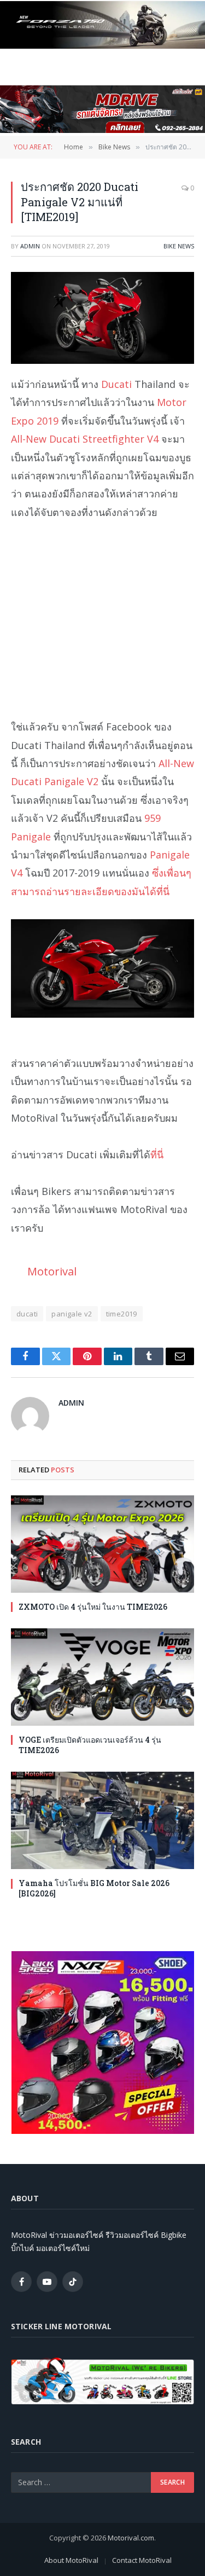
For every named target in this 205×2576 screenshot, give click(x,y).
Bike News (179, 246)
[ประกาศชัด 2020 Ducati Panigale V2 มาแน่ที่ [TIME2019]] (102, 318)
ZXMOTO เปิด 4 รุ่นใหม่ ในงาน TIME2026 (93, 1607)
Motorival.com (131, 2538)
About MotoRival (71, 2560)
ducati (27, 1314)
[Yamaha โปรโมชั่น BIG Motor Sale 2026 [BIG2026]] (102, 1820)
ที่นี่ (157, 1154)
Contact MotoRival (142, 2560)
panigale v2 (72, 1314)
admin (30, 246)
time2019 (122, 1314)
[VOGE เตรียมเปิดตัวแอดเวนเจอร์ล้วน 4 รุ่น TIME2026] (102, 1677)
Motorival (52, 1271)
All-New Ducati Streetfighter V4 (85, 439)
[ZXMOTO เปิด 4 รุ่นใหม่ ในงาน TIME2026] (102, 1544)
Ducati (116, 384)
